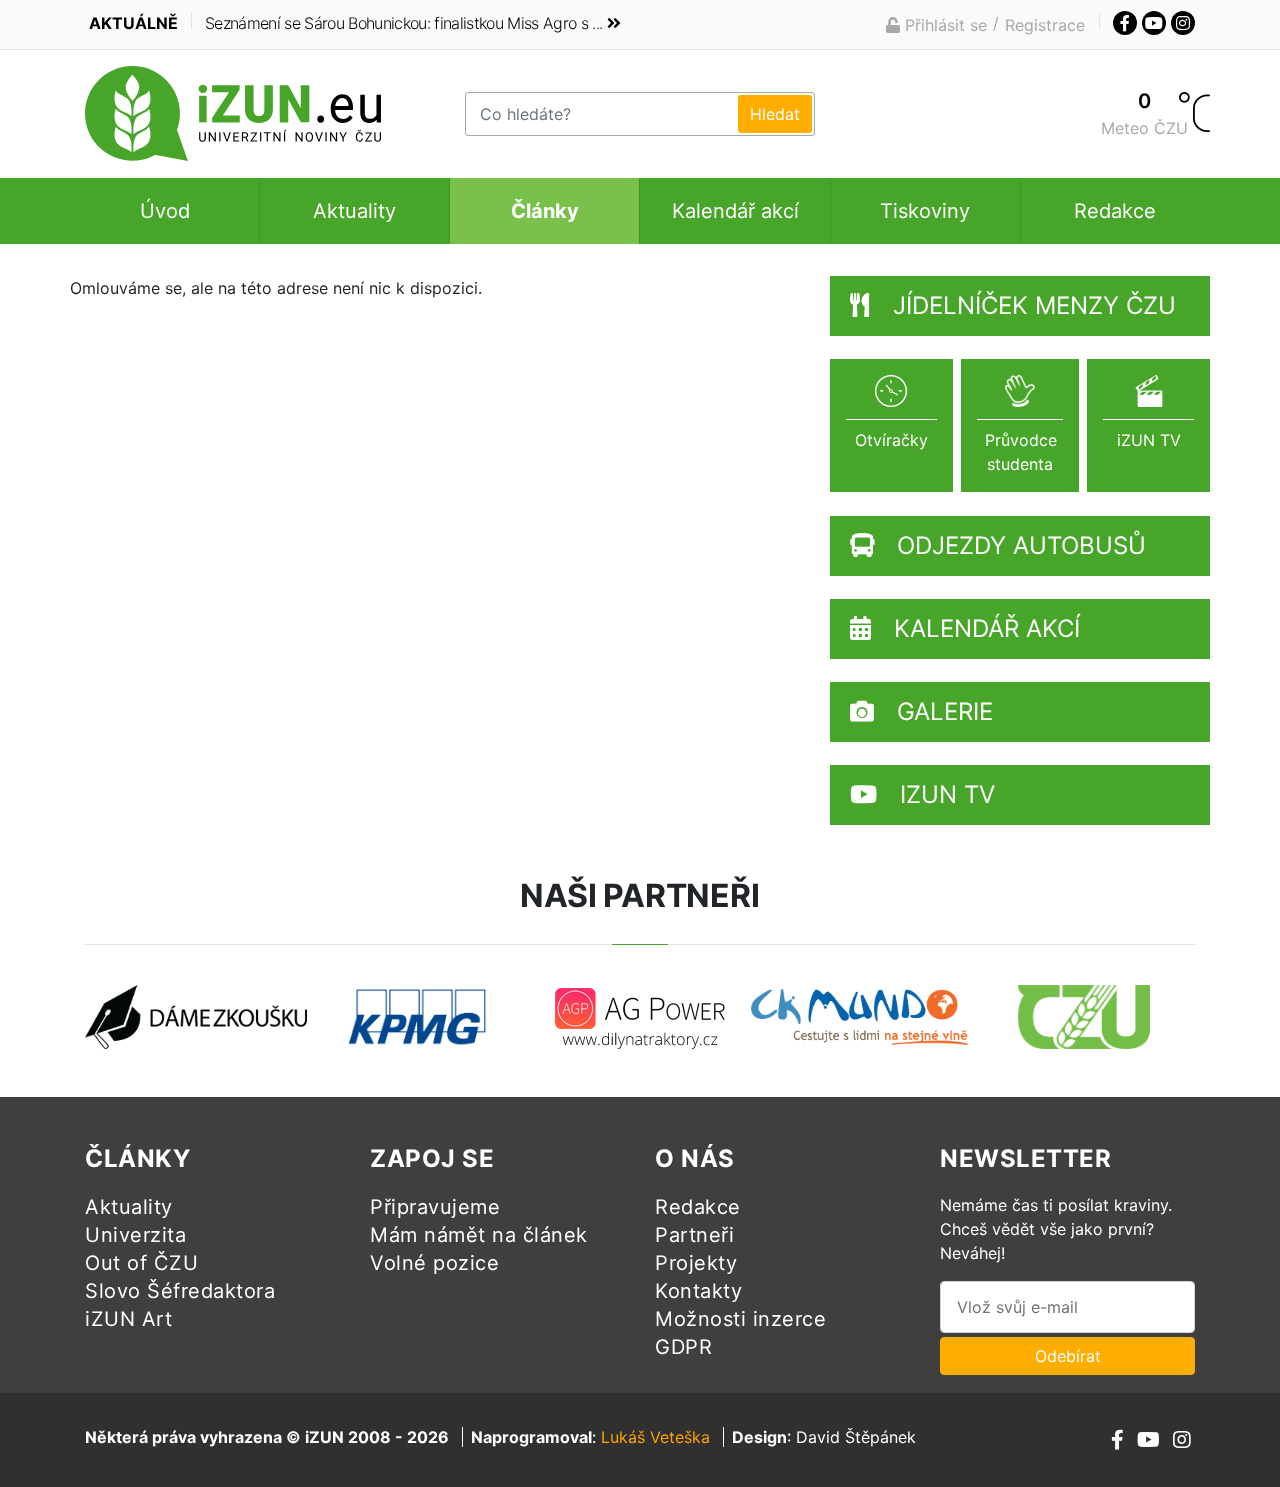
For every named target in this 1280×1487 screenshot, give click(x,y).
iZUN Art (128, 1319)
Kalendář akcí (735, 211)
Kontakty (698, 1291)
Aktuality (354, 211)
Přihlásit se (943, 25)
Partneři (694, 1235)
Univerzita (135, 1235)
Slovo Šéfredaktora (180, 1291)
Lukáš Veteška (655, 1437)
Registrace (1045, 25)
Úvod (165, 211)
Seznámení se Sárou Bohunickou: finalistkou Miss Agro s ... (403, 23)
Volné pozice (434, 1263)
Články (545, 211)
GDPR (683, 1347)
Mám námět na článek (479, 1235)
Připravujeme (435, 1207)
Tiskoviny (925, 211)
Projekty (696, 1263)
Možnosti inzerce (740, 1319)
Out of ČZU (141, 1263)
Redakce (1115, 211)
